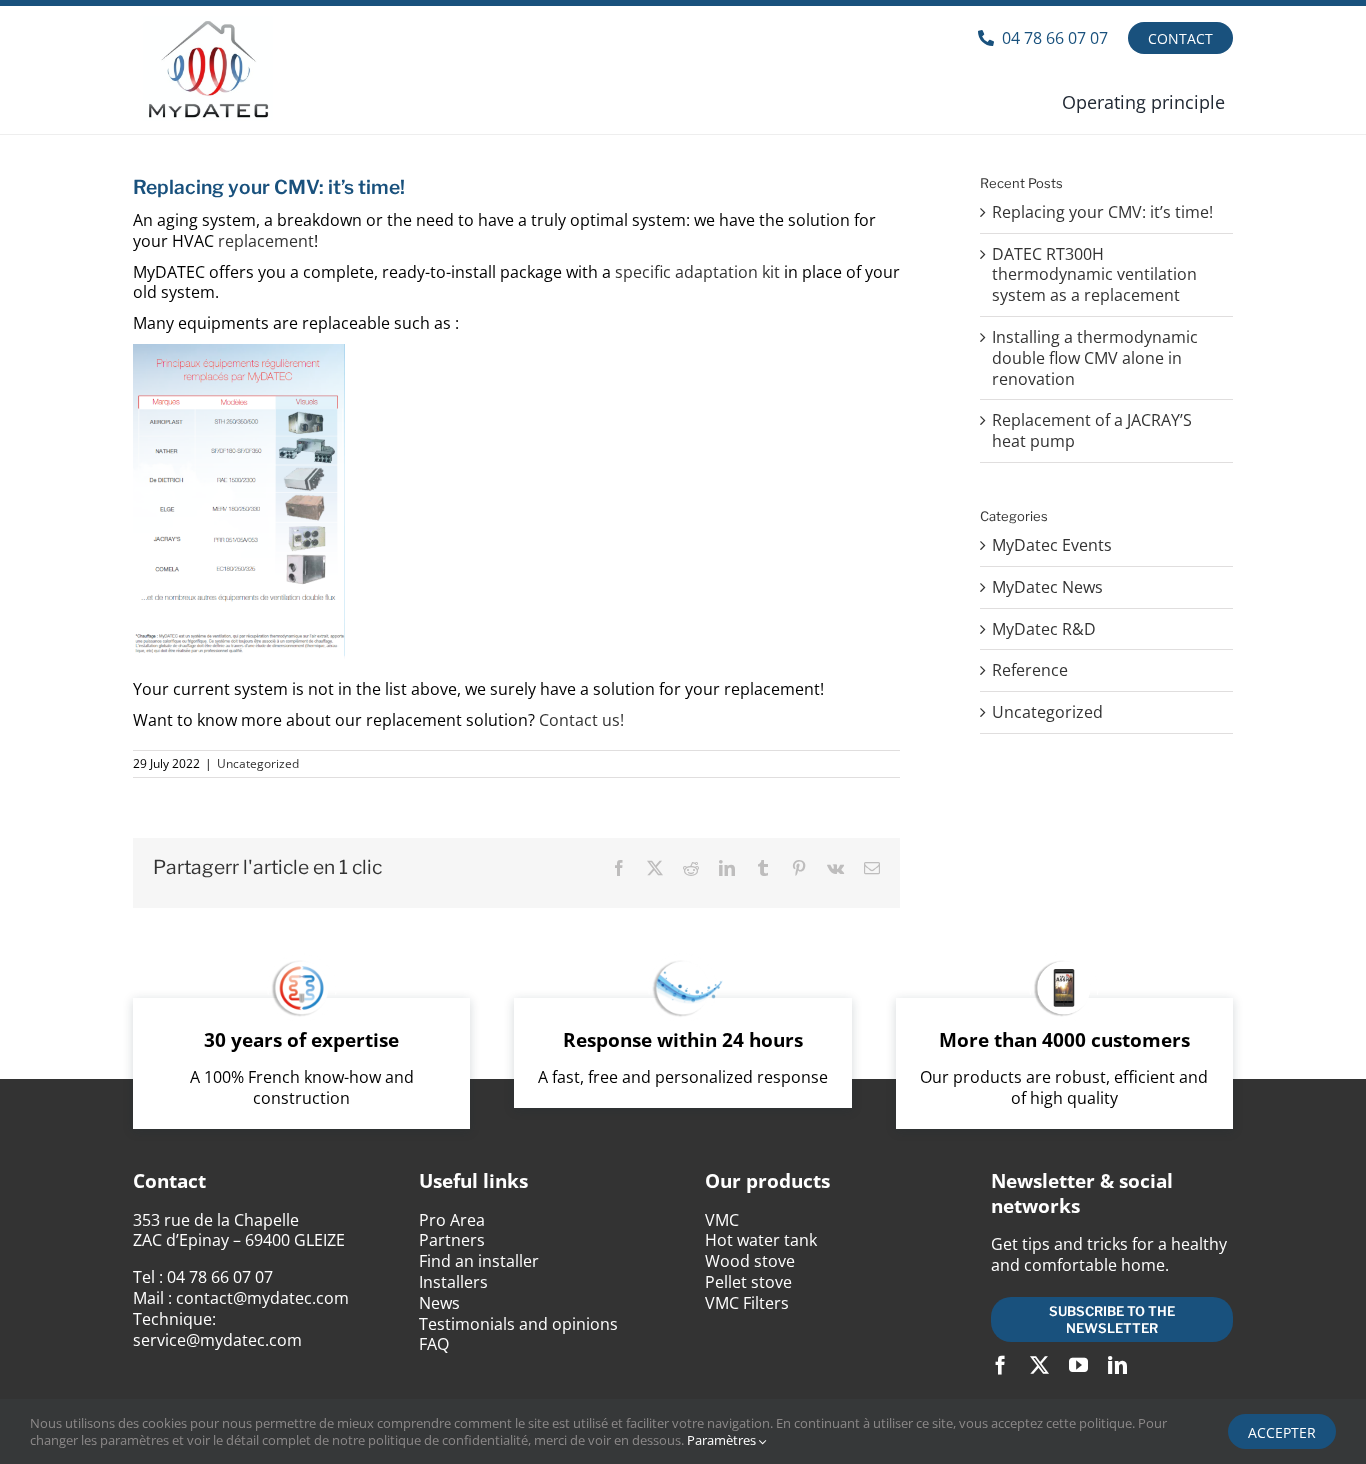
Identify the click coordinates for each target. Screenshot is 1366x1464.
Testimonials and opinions (518, 1324)
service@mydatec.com (217, 1340)
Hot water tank (761, 1240)
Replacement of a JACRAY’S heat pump (1092, 430)
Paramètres (723, 1440)
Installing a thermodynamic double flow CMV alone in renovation (1095, 358)
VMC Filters (747, 1303)
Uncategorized (258, 763)
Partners (452, 1240)
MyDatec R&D (1044, 629)
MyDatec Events (1052, 545)
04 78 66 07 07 (220, 1277)
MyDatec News (1047, 587)
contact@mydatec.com (262, 1298)
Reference (1030, 670)
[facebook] (1000, 1364)
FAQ (434, 1344)
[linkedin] (1117, 1364)
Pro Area (452, 1220)
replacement (266, 241)
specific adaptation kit (697, 272)
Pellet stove (748, 1282)
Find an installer (479, 1261)
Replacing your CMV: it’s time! (1102, 212)
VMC (722, 1220)
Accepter (1282, 1432)
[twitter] (1039, 1364)
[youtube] (1078, 1364)
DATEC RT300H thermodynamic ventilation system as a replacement (1094, 275)
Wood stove (750, 1261)
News (439, 1303)
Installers (453, 1282)
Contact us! (581, 720)
